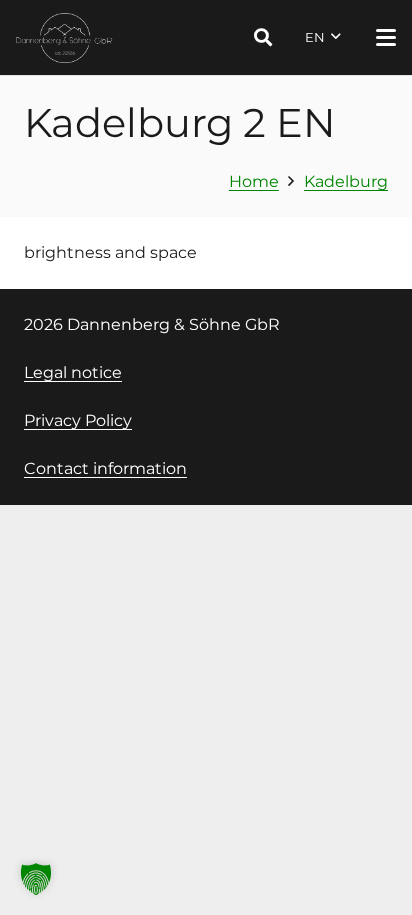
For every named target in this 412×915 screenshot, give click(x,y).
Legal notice (73, 372)
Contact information (105, 468)
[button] (263, 37)
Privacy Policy (78, 420)
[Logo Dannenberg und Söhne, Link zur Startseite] (64, 38)
